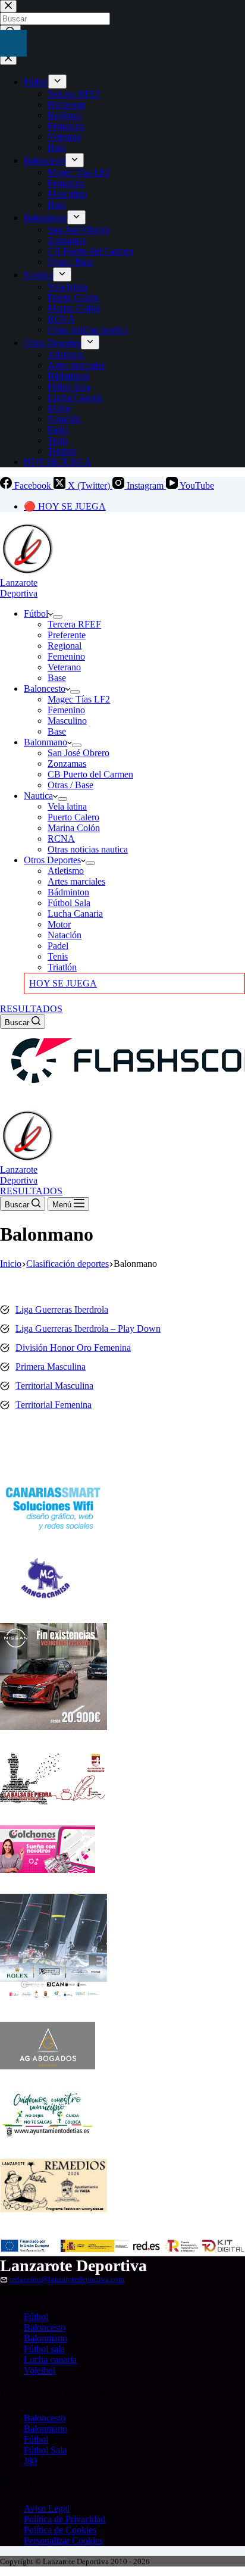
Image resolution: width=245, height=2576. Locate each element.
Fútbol (36, 613)
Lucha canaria (50, 2360)
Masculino (67, 721)
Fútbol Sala (69, 903)
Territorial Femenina (54, 1405)
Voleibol (40, 2370)
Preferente (67, 635)
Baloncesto (45, 689)
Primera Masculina (51, 1367)
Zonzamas (67, 764)
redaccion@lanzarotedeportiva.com (67, 2280)
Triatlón (62, 967)
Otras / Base (70, 785)
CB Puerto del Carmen (90, 774)
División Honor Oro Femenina (73, 1348)
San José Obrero (78, 753)
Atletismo (66, 871)
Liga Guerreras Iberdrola (62, 1309)
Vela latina (67, 806)
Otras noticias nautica (88, 849)
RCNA (61, 839)
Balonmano (45, 742)
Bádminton (68, 892)
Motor (59, 924)
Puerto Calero (73, 817)
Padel (58, 946)
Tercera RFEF (74, 624)
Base (57, 678)
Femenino (66, 656)
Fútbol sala (44, 2349)
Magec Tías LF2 (79, 699)
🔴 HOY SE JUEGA (65, 506)
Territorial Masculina (54, 1386)
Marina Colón (74, 828)
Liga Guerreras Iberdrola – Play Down (88, 1328)
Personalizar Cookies (63, 2541)
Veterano (64, 667)
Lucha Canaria (75, 914)
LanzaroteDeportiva (19, 588)
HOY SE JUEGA (63, 983)
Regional (65, 646)
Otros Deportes (52, 860)
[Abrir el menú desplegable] (58, 617)
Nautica (38, 796)
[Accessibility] (13, 43)
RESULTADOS (31, 1009)
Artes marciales (76, 881)
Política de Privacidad (65, 2519)
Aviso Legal (47, 2508)
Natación (65, 935)
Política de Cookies (60, 2530)
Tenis (58, 956)
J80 (30, 2461)
